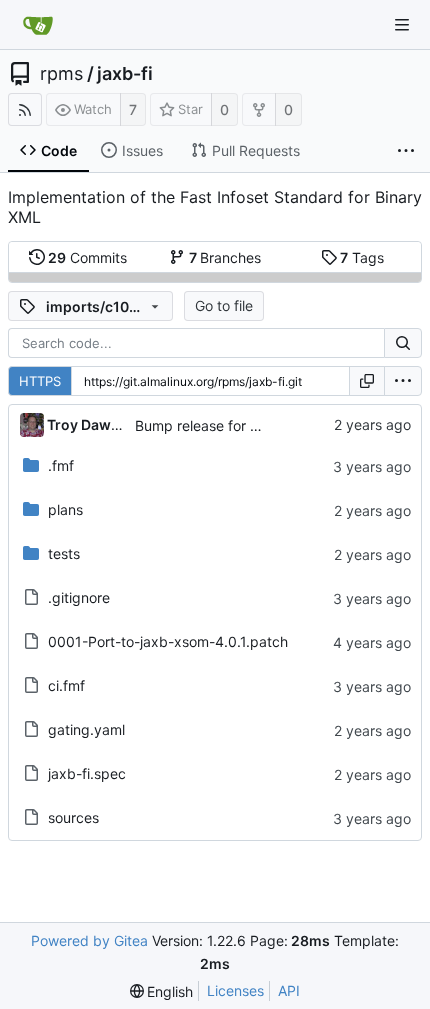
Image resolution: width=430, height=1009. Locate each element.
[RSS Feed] (25, 109)
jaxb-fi (125, 74)
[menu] (403, 381)
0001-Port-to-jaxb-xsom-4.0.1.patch (168, 641)
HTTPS (40, 381)
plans (65, 509)
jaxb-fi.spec (87, 773)
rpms (61, 74)
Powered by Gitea (89, 940)
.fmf (61, 465)
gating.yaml (86, 729)
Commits (87, 257)
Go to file (224, 305)
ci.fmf (66, 685)
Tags (362, 257)
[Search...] (403, 343)
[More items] (406, 151)
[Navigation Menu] (402, 25)
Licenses (235, 990)
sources (73, 817)
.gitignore (79, 597)
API (289, 990)
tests (64, 553)
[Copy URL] (367, 381)
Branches (225, 257)
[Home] (38, 25)
